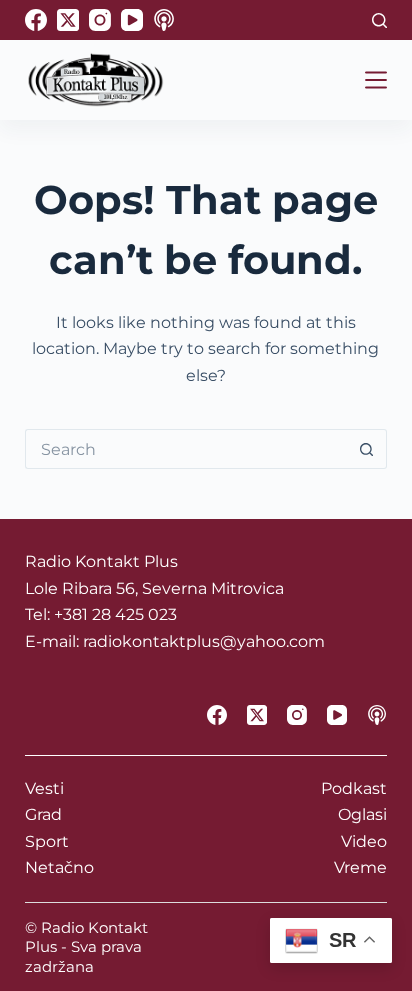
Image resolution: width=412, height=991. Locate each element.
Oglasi (362, 814)
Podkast (354, 788)
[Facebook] (36, 20)
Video (364, 841)
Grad (43, 814)
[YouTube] (132, 20)
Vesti (44, 788)
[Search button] (367, 449)
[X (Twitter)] (68, 20)
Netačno (59, 867)
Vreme (360, 867)
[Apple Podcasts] (164, 20)
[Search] (379, 20)
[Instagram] (100, 20)
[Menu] (376, 80)
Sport (47, 841)
